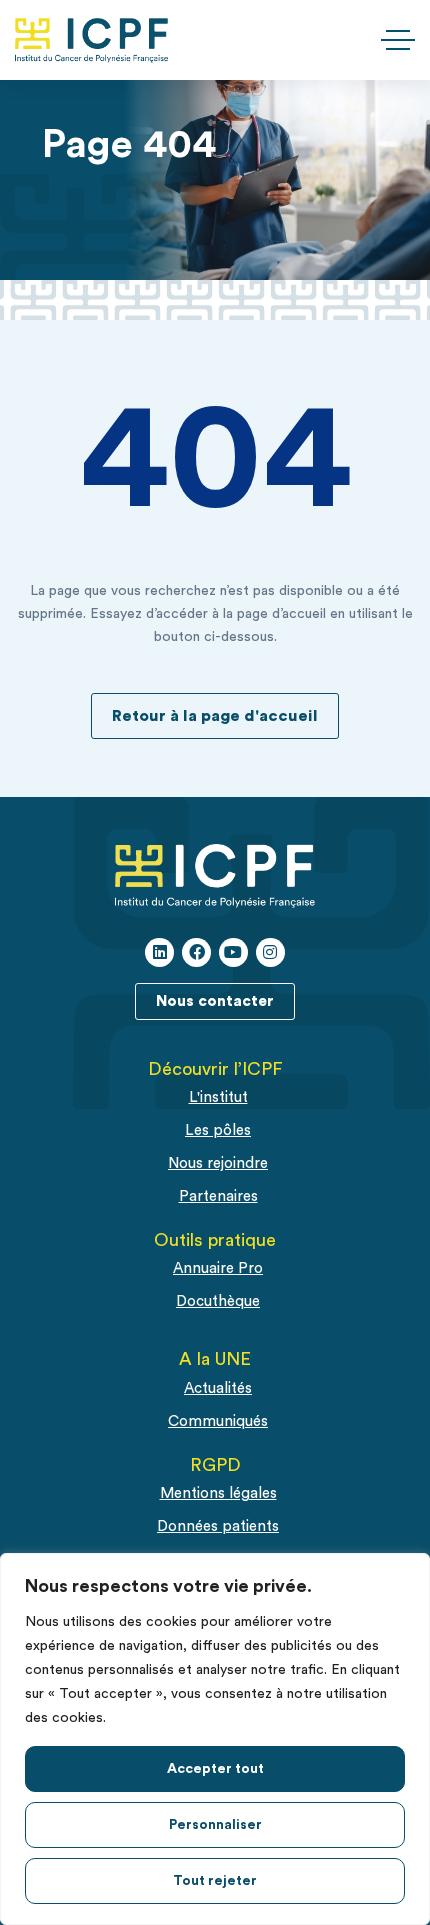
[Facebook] (196, 952)
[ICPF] (91, 40)
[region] (215, 1739)
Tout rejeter (215, 1881)
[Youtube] (233, 952)
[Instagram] (270, 952)
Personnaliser (215, 1825)
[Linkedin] (159, 952)
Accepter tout (215, 1769)
